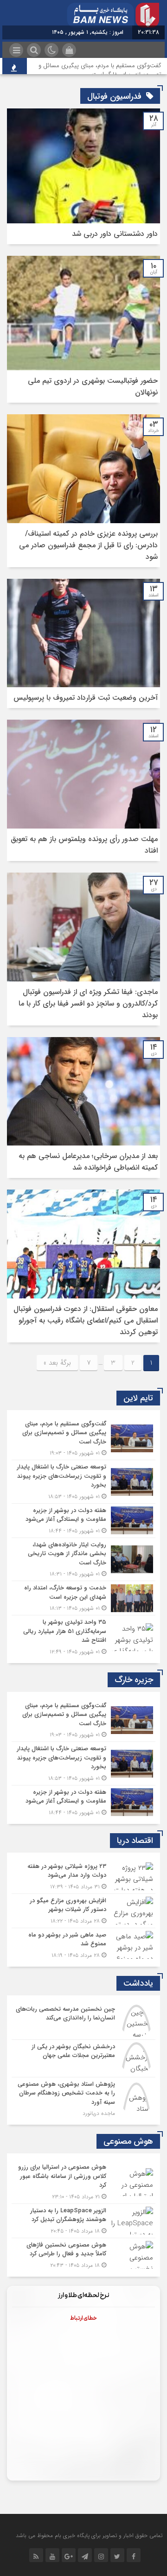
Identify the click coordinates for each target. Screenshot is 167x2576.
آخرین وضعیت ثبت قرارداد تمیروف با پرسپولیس (86, 698)
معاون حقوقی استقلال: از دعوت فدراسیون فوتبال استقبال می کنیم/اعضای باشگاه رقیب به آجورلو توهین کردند (86, 1320)
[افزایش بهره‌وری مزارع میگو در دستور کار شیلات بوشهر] (83, 1911)
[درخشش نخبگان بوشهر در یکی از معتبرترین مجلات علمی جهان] (83, 2058)
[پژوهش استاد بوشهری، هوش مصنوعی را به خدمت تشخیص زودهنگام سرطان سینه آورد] (83, 2098)
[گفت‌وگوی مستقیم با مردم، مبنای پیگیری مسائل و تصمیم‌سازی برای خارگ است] (83, 1439)
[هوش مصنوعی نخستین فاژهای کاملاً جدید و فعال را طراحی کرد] (83, 2254)
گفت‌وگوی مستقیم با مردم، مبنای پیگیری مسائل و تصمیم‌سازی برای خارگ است (100, 70)
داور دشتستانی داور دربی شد (115, 234)
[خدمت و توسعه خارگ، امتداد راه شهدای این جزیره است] (83, 1598)
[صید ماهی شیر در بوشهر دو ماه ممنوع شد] (83, 1944)
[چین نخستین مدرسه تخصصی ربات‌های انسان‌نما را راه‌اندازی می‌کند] (83, 2021)
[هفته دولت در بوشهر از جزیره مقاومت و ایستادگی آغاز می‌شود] (83, 1521)
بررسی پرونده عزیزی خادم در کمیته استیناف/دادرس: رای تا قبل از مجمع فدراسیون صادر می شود (88, 545)
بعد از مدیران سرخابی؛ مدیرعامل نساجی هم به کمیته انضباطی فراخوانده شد (88, 1162)
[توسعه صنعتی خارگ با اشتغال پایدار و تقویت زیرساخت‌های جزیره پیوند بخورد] (83, 1482)
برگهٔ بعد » (57, 1363)
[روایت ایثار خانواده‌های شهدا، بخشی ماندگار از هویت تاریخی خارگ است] (83, 1560)
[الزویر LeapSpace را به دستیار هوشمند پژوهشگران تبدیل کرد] (83, 2221)
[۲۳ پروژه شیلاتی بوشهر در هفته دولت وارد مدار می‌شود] (83, 1877)
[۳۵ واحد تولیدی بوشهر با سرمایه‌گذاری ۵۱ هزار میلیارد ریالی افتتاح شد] (83, 1636)
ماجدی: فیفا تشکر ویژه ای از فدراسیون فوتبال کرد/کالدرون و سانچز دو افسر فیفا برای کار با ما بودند (88, 1003)
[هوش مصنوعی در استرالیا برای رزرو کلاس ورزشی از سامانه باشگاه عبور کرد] (83, 2182)
